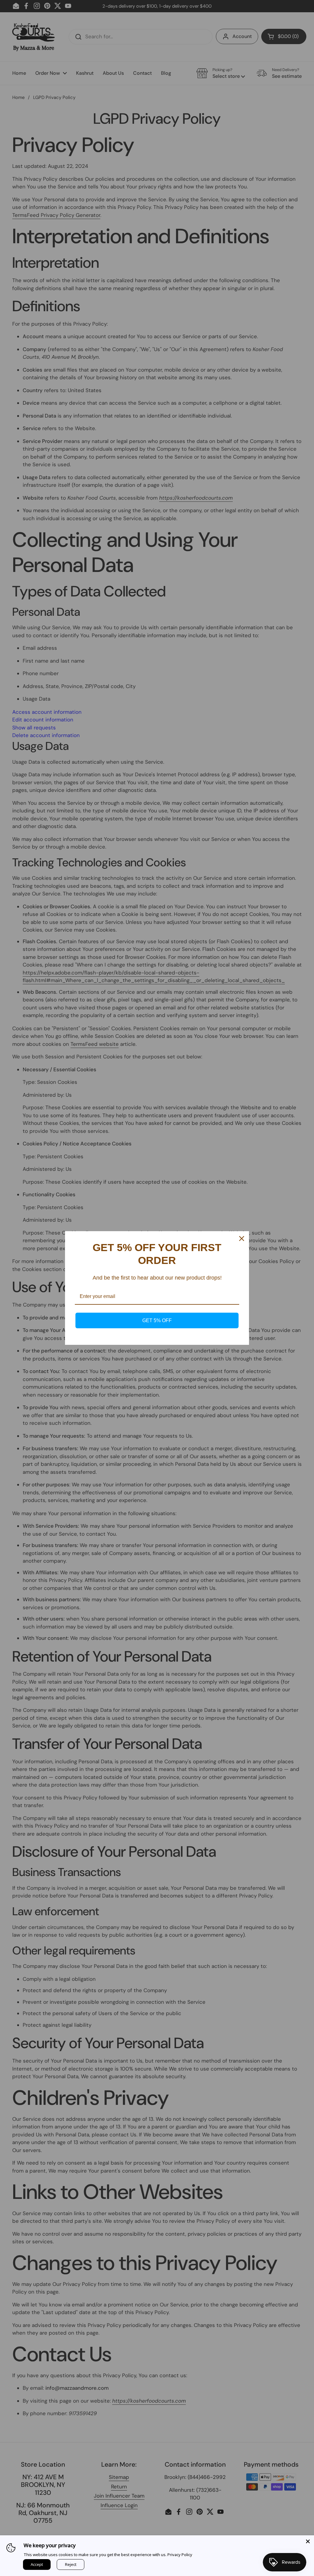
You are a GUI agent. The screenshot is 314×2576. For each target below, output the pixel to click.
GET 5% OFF (157, 1320)
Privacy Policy (180, 2555)
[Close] (308, 2541)
